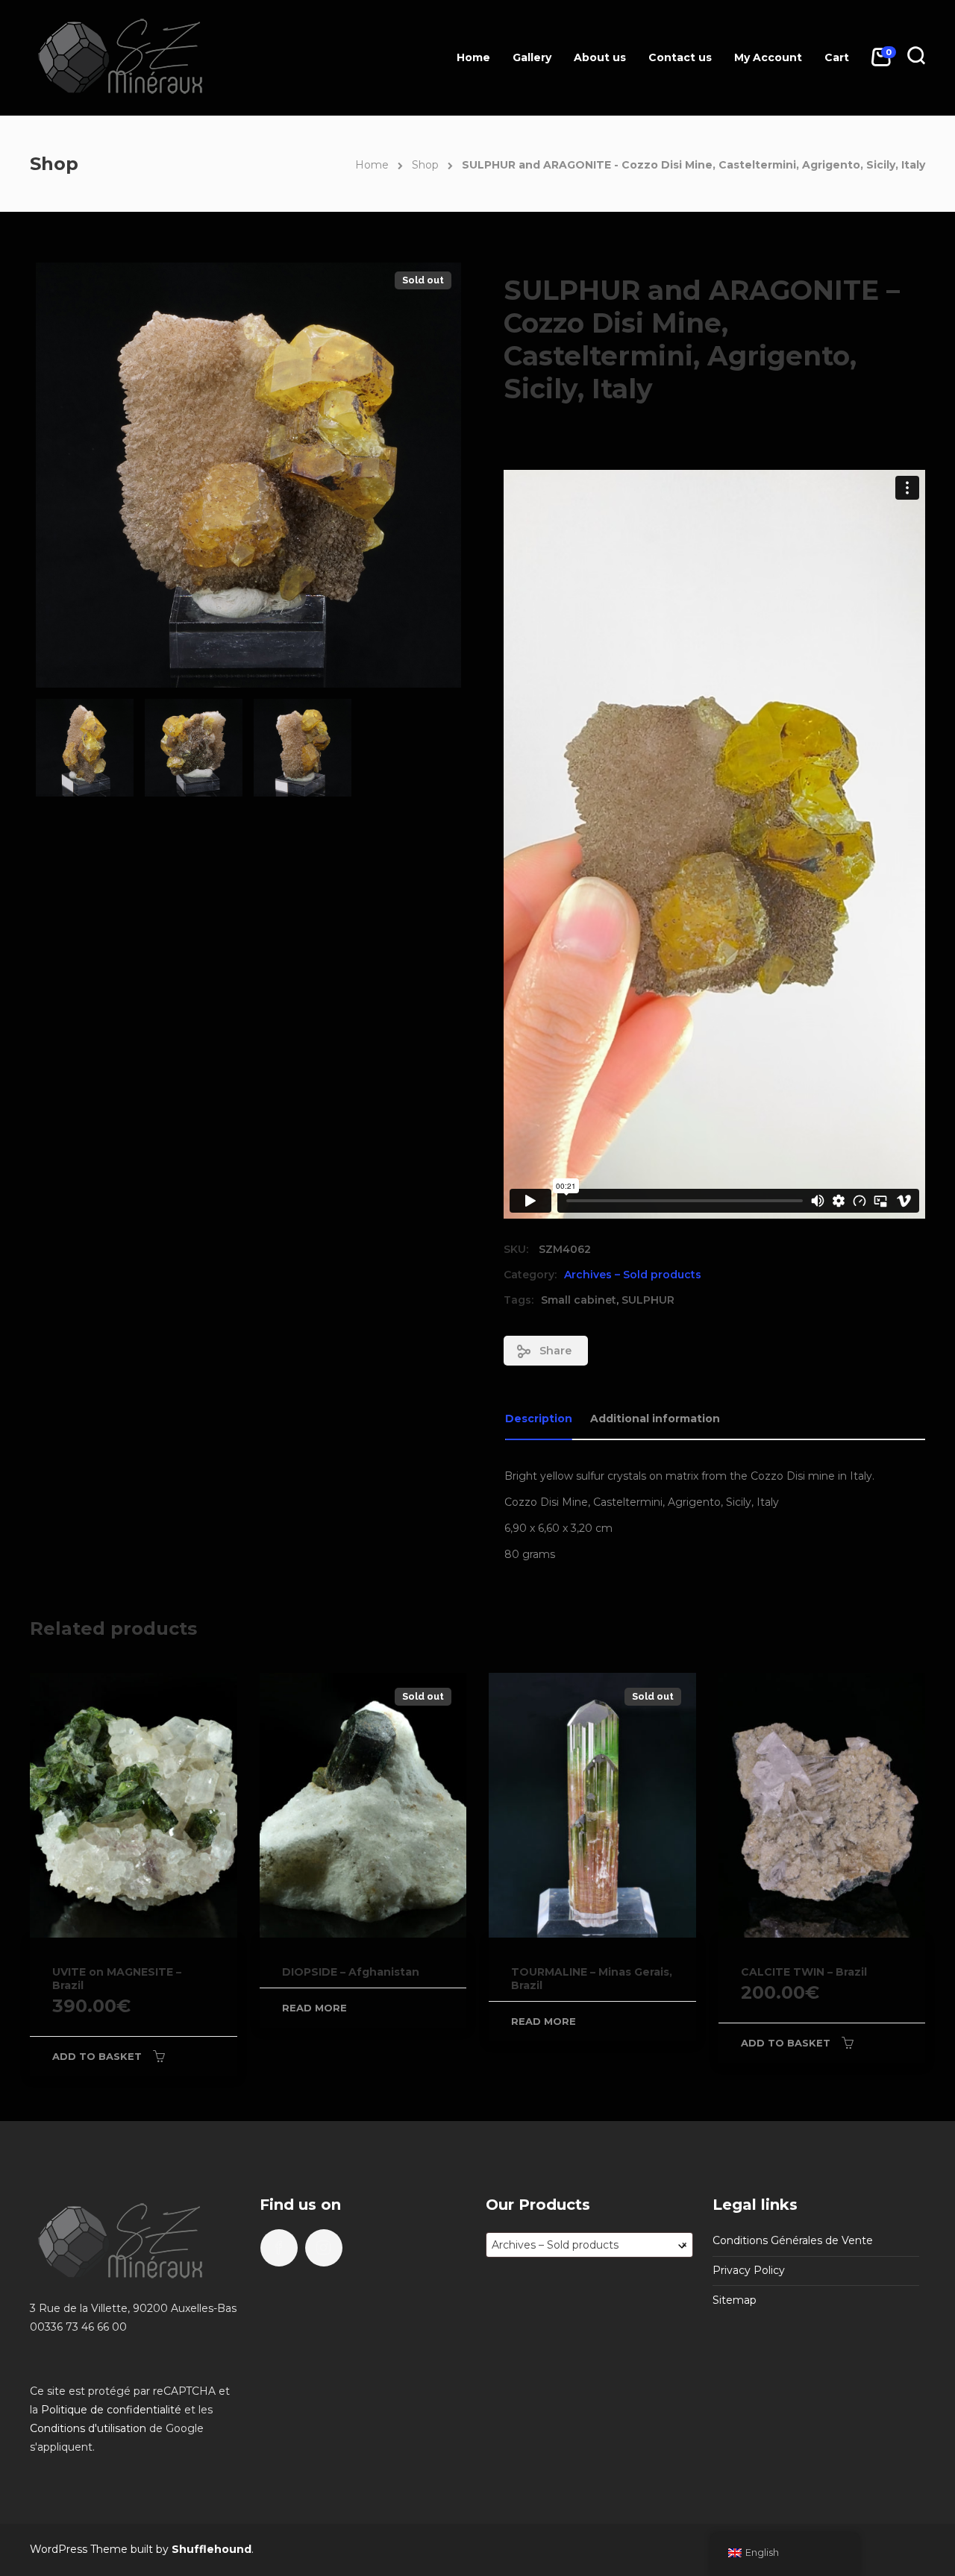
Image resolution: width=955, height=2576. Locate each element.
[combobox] (589, 2245)
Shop (425, 165)
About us (600, 57)
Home (473, 57)
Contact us (680, 57)
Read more (314, 2008)
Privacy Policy (749, 2270)
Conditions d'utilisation (88, 2428)
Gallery (532, 57)
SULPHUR (648, 1300)
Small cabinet (579, 1300)
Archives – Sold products (633, 1275)
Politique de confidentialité (111, 2410)
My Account (768, 57)
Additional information (655, 1419)
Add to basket (97, 2056)
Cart (837, 57)
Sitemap (735, 2300)
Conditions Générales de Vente (793, 2240)
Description (539, 1419)
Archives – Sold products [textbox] (589, 2245)
